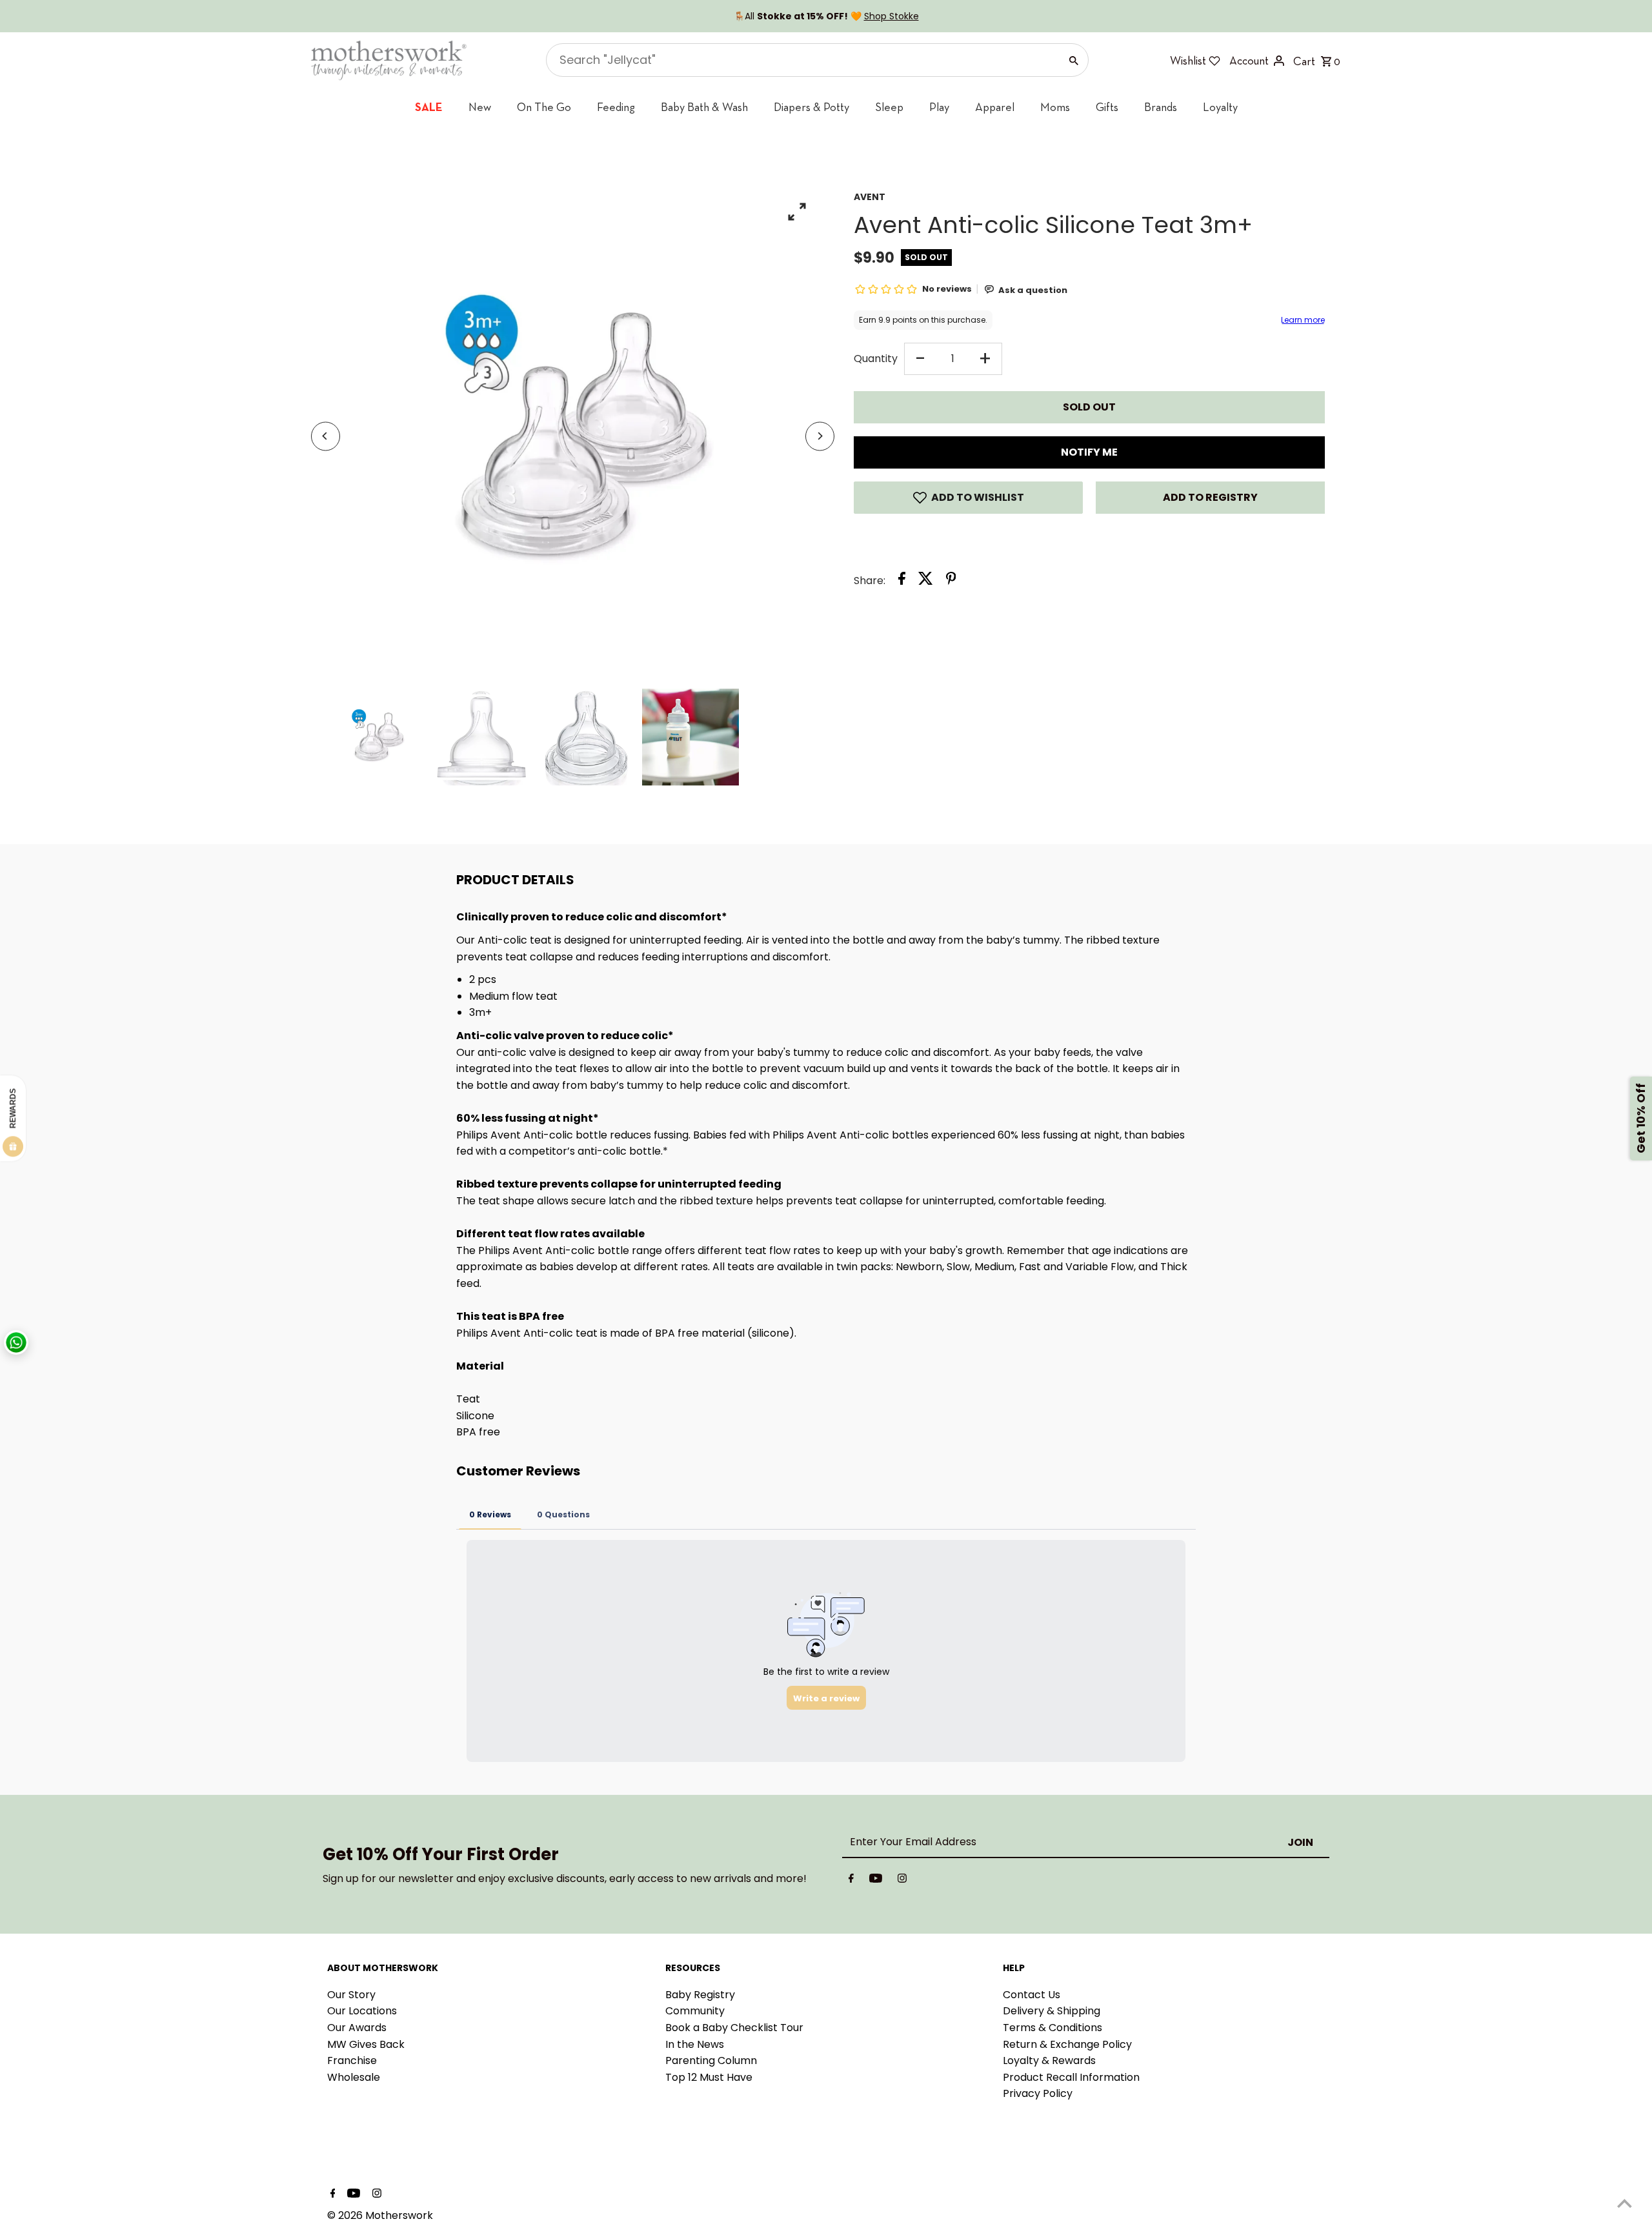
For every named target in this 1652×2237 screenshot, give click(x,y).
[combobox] (802, 60)
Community (695, 2011)
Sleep (889, 107)
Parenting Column (711, 2060)
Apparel (995, 107)
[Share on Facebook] (902, 581)
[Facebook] (851, 1881)
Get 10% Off (1641, 1119)
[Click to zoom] (797, 211)
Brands (1161, 107)
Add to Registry (1210, 497)
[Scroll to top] (1625, 2203)
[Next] (820, 436)
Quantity (876, 359)
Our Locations (362, 2011)
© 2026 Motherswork (380, 2215)
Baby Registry (700, 1995)
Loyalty (1220, 107)
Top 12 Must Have (709, 2077)
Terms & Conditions (1053, 2028)
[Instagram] (902, 1881)
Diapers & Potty (811, 107)
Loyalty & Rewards (1049, 2060)
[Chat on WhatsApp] (16, 1342)
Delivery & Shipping (1052, 2011)
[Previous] (326, 436)
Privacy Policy (1038, 2093)
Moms (1055, 107)
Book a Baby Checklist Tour (734, 2028)
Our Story (351, 1995)
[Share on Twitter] (926, 581)
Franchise (352, 2060)
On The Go (544, 107)
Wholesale (354, 2077)
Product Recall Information (1071, 2077)
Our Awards (357, 2028)
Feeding (616, 107)
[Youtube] (876, 1881)
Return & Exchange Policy (1067, 2044)
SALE (429, 107)
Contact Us (1032, 1995)
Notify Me (1089, 452)
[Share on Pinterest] (951, 581)
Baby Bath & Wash (704, 107)
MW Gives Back (366, 2044)
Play (939, 107)
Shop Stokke (891, 16)
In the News (695, 2044)
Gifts (1107, 107)
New (480, 107)
